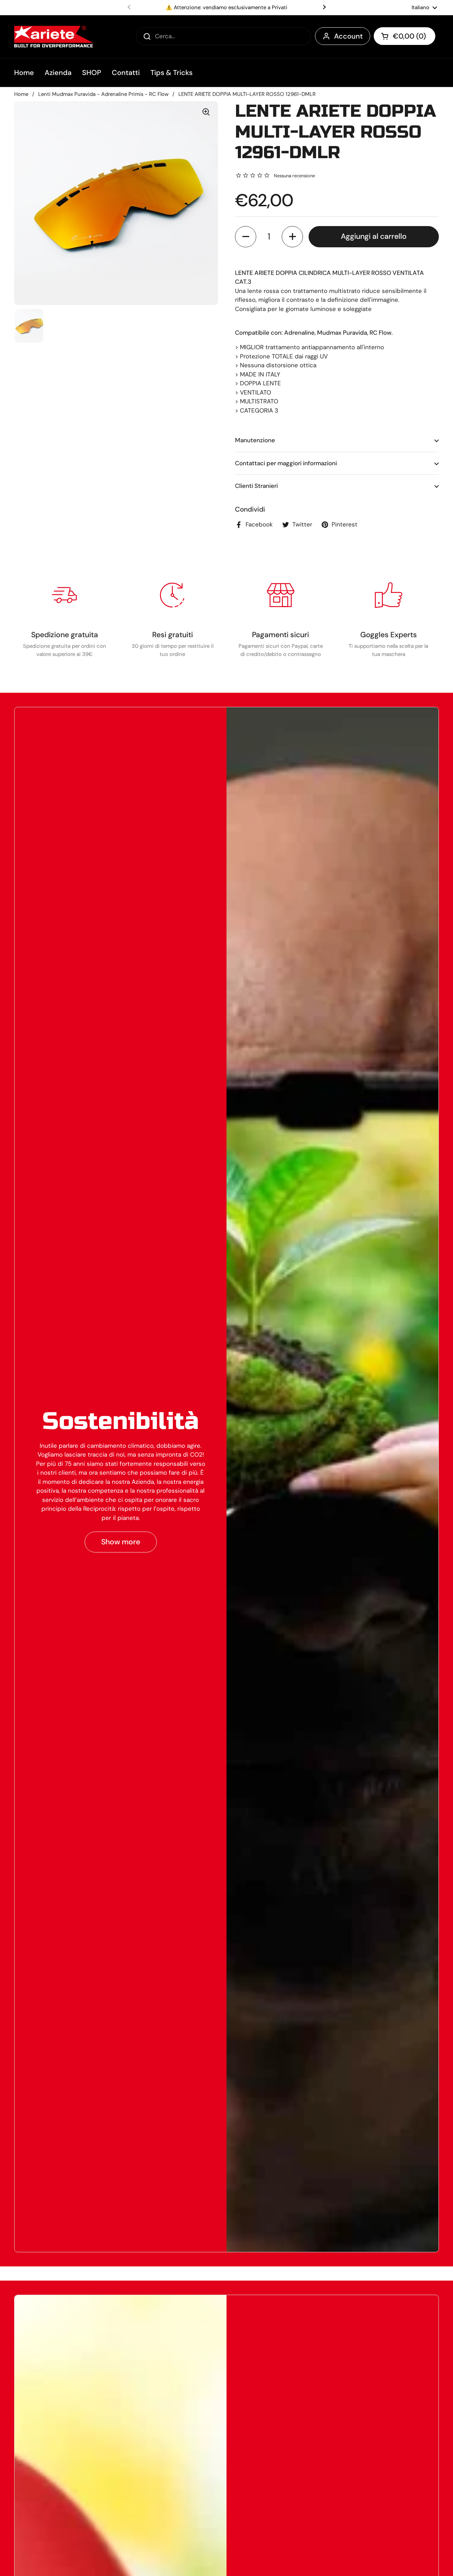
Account (348, 36)
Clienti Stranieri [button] (256, 486)
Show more (121, 1542)
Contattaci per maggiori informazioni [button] (286, 463)
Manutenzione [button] (255, 440)
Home (21, 94)
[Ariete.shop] (54, 37)
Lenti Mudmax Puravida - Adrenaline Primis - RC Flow (103, 94)
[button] (405, 36)
